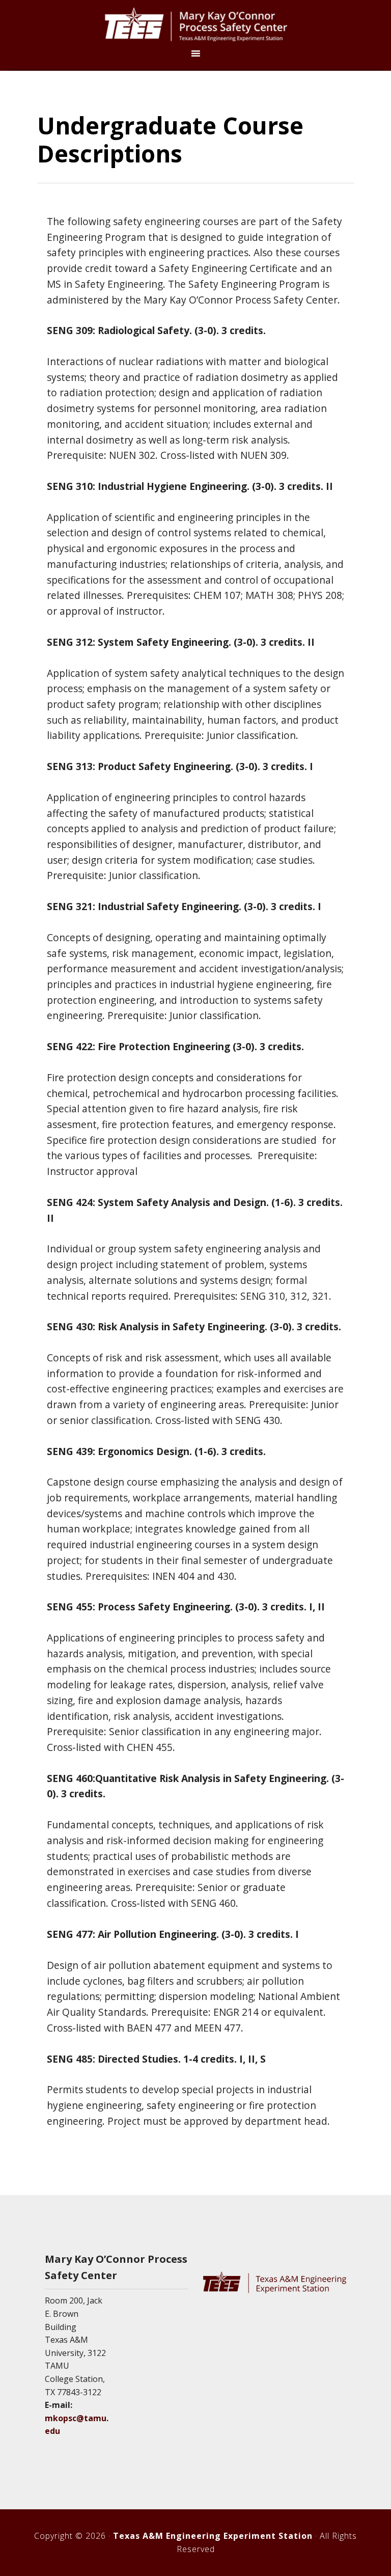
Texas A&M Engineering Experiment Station (213, 2536)
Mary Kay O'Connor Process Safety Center (195, 24)
